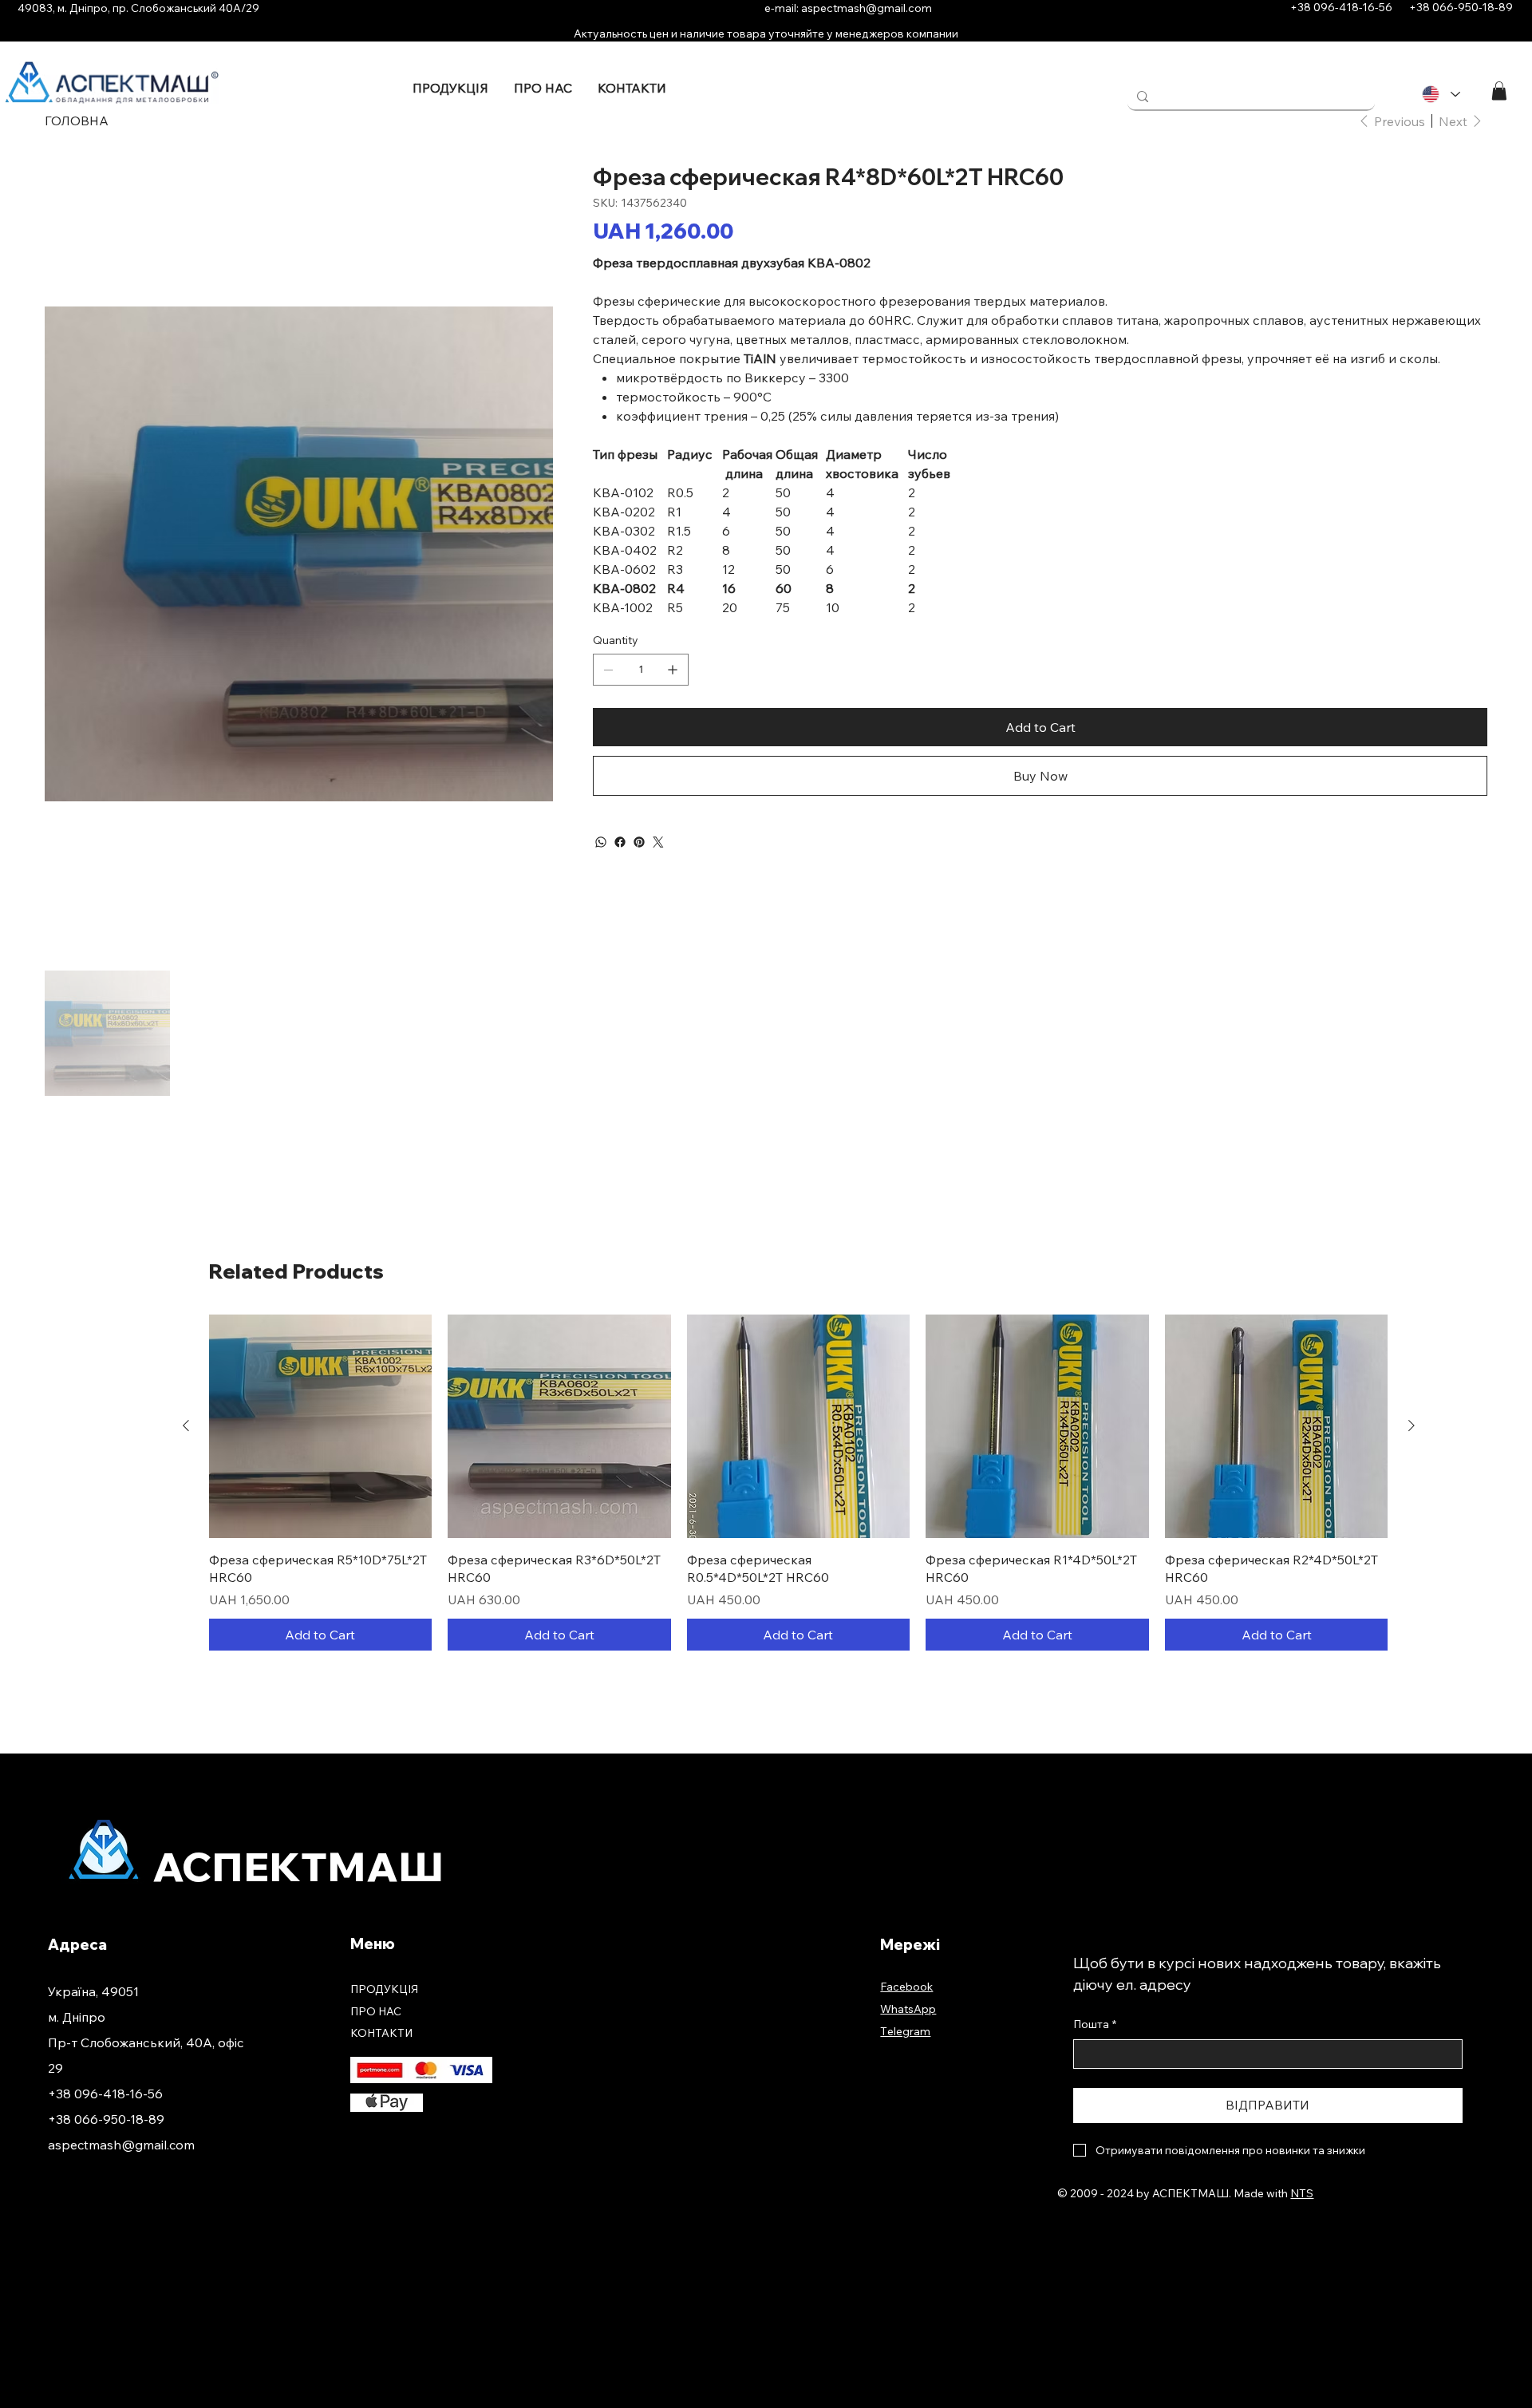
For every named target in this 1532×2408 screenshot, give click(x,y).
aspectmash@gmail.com (867, 8)
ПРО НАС (376, 2011)
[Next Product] (1412, 1425)
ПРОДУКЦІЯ (384, 1989)
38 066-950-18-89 (1467, 7)
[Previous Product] (186, 1425)
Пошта (1095, 2024)
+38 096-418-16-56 (1337, 7)
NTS (1302, 2193)
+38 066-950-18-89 (106, 2119)
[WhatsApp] (601, 842)
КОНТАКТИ (381, 2033)
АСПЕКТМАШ (298, 1867)
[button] (1499, 91)
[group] (799, 1482)
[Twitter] (658, 842)
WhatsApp (908, 2009)
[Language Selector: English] (1440, 95)
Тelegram (905, 2031)
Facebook (906, 1987)
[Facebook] (620, 842)
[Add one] (673, 670)
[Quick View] (321, 1426)
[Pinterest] (639, 842)
